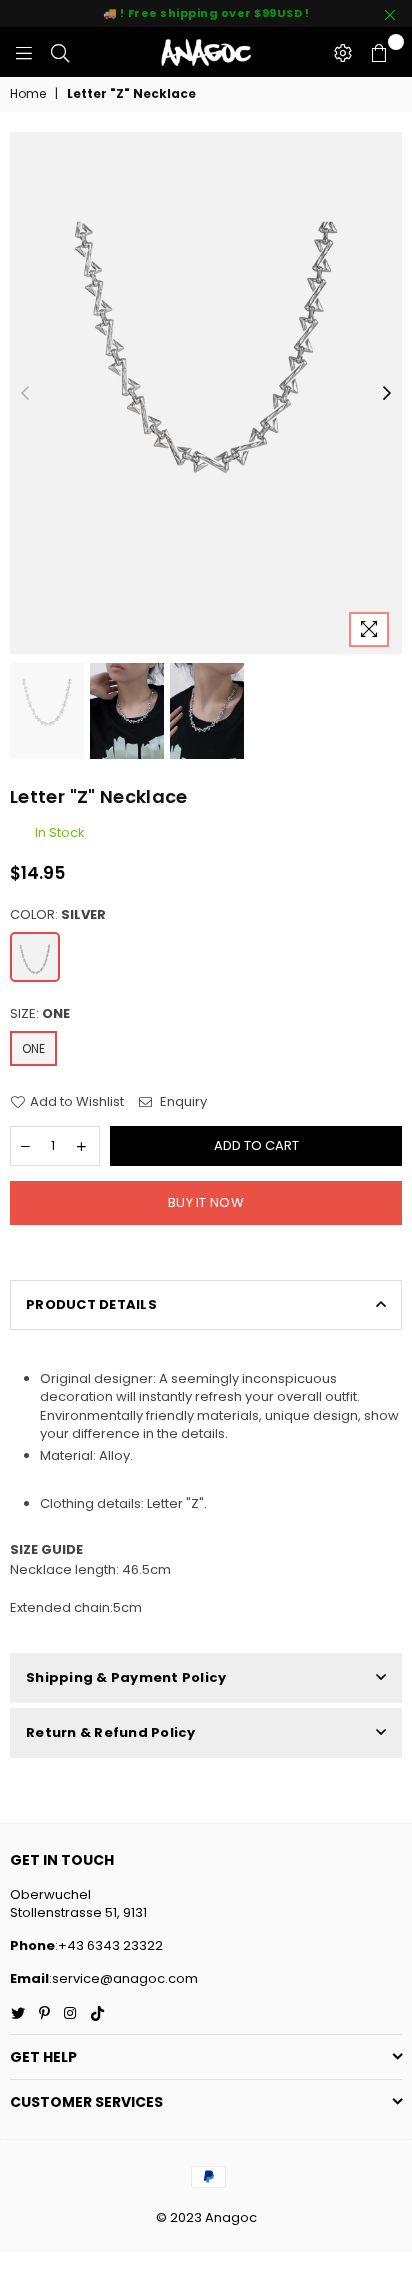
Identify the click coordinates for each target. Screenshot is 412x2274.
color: (58, 915)
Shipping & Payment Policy (126, 1677)
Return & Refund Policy (111, 1732)
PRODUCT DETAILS (91, 1304)
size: (40, 1014)
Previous (25, 394)
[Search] (60, 52)
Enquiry (182, 1102)
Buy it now (206, 1202)
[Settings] (343, 52)
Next (387, 394)
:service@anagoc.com (123, 1978)
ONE (33, 1048)
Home (28, 94)
